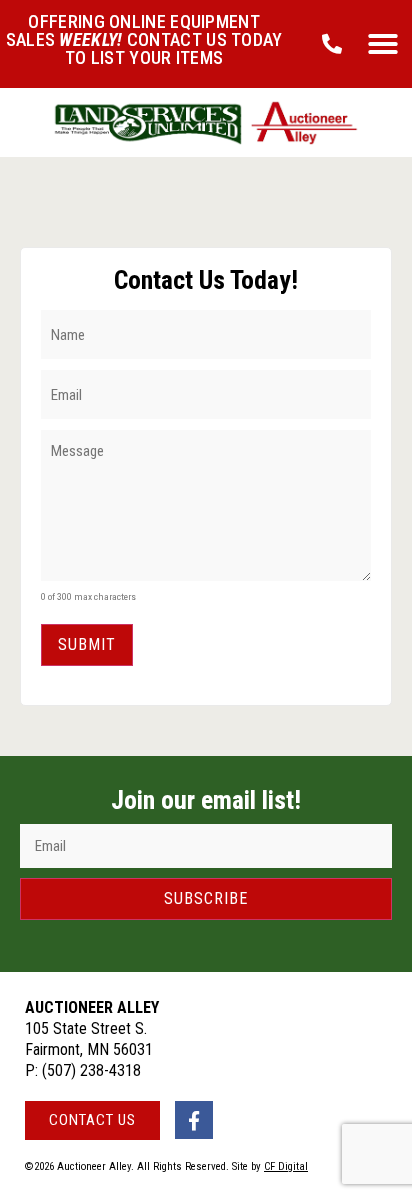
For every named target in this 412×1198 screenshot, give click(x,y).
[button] (383, 44)
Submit (87, 644)
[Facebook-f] (194, 1120)
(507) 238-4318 (91, 1070)
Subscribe (206, 898)
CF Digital (286, 1166)
